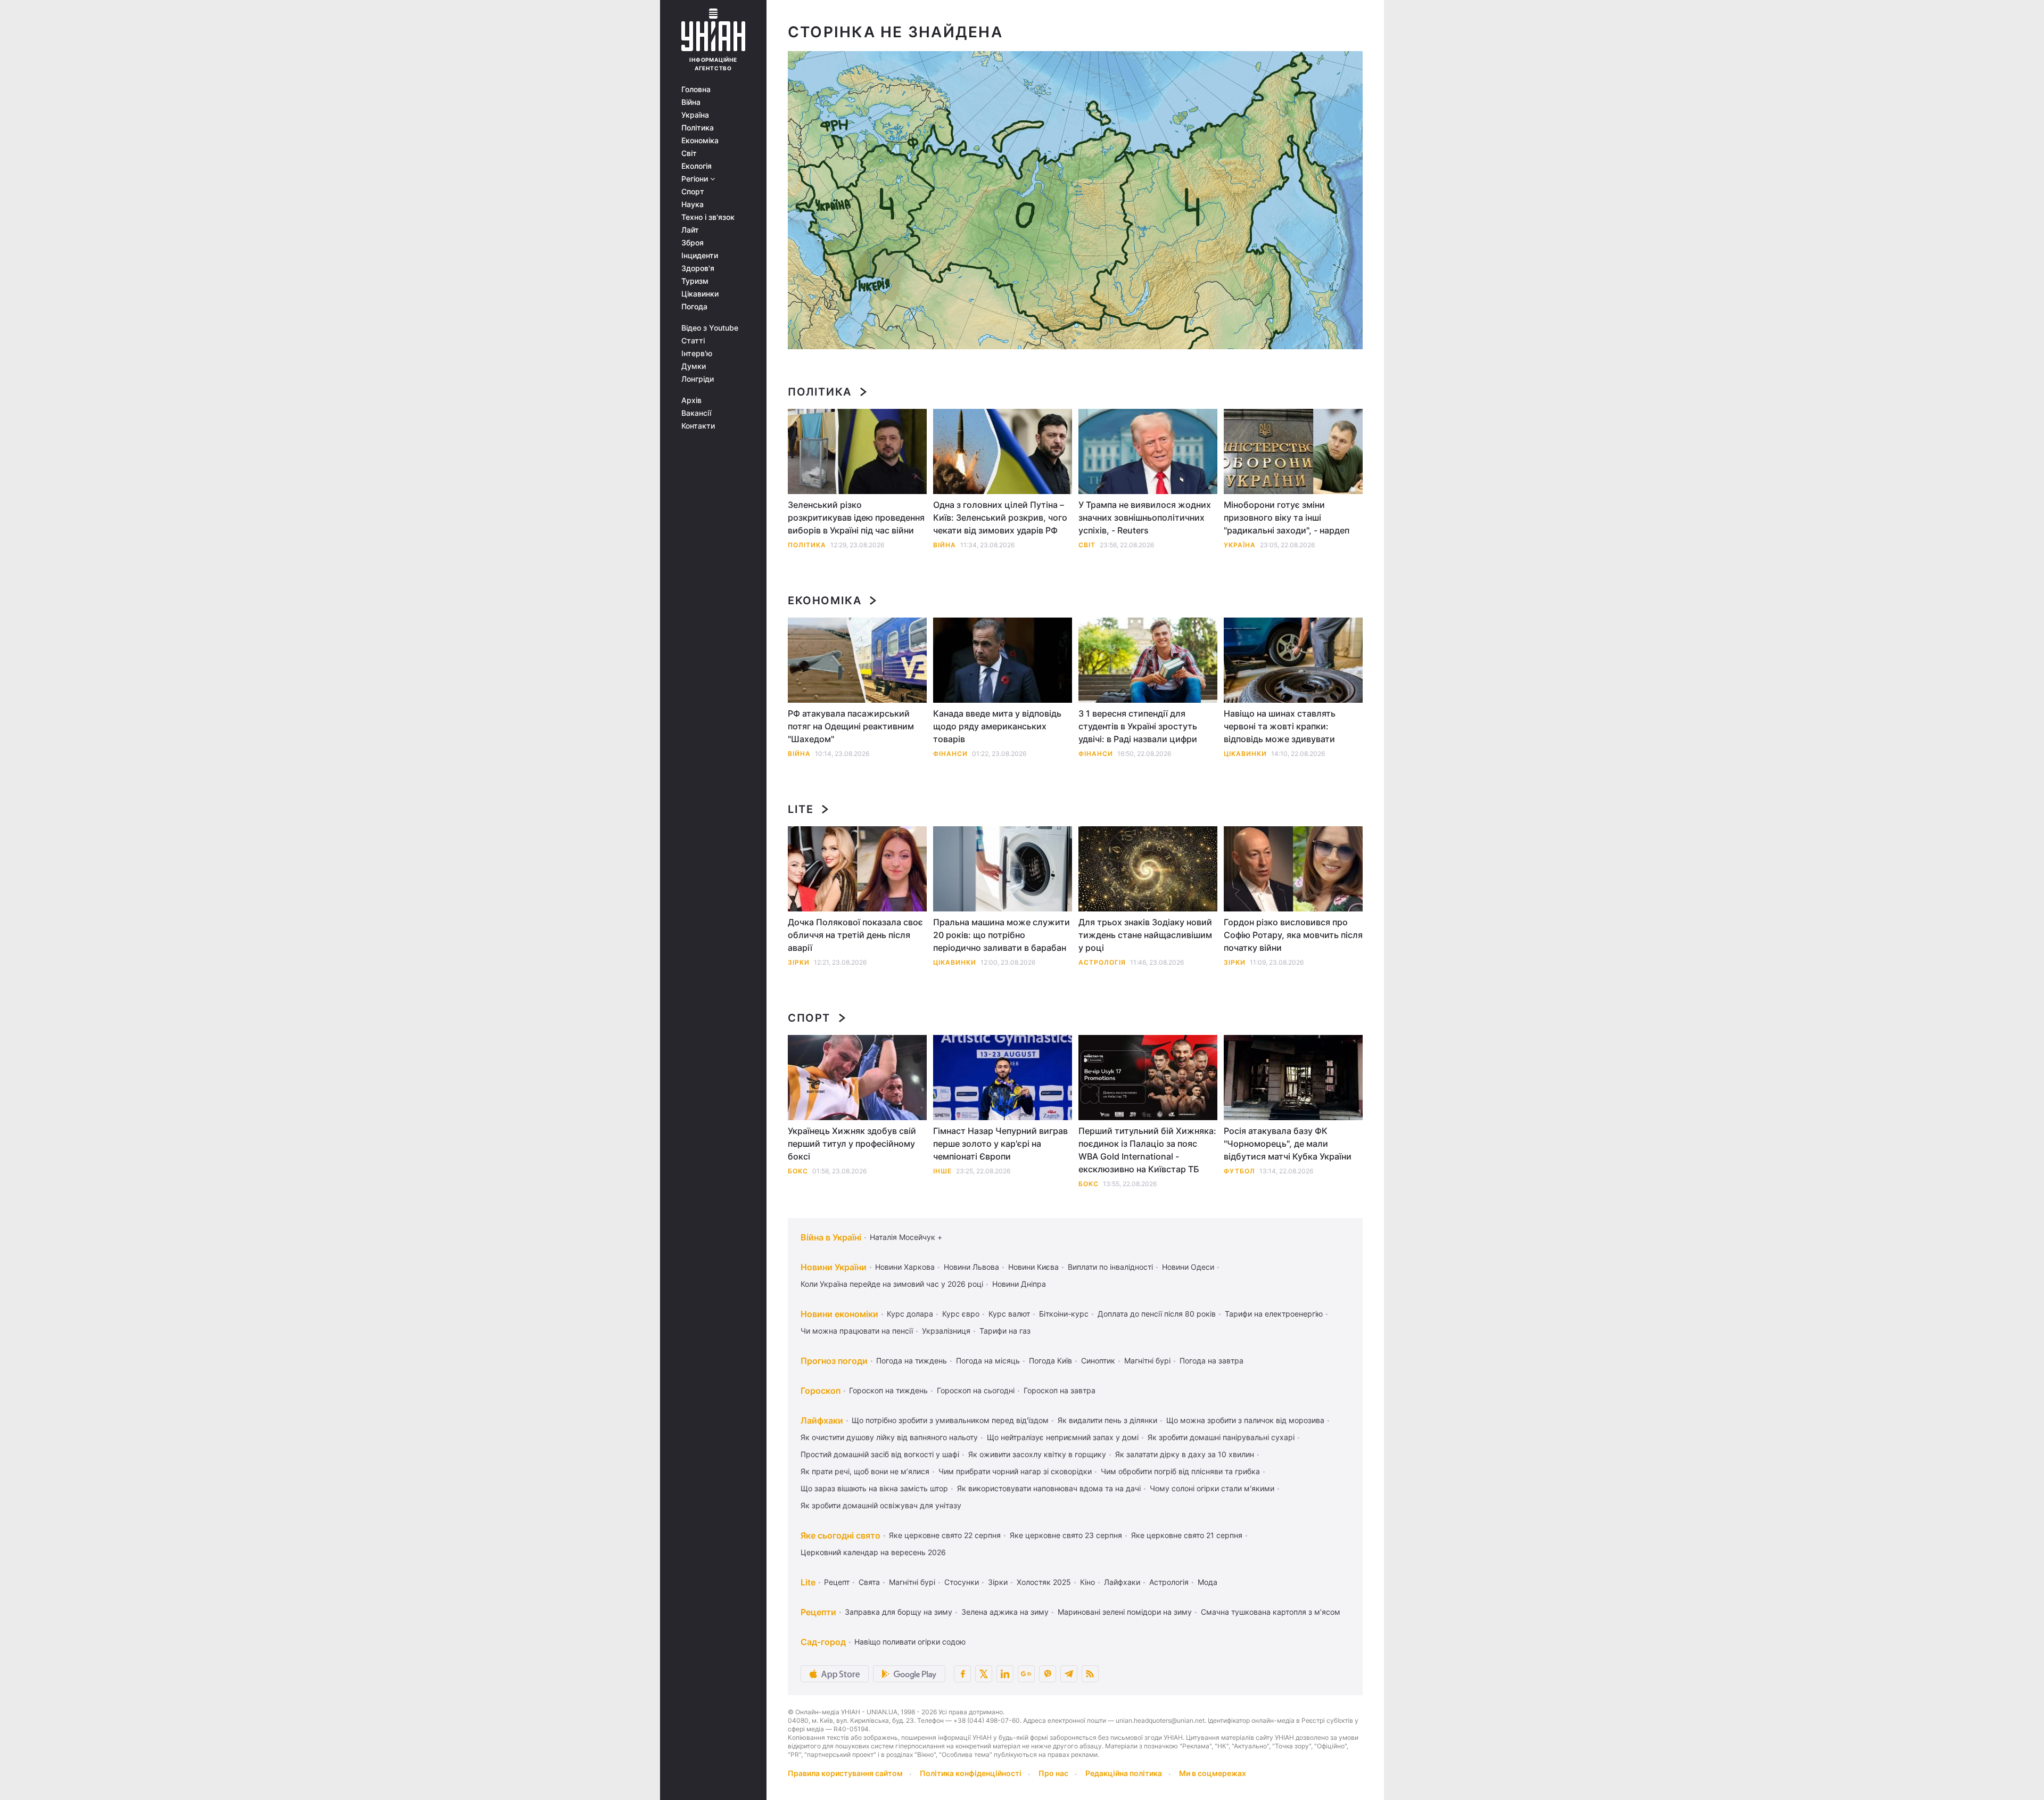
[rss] (1090, 1674)
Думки (694, 366)
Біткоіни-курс (1064, 1314)
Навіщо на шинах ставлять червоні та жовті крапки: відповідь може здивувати (1280, 726)
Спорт (693, 192)
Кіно (1087, 1582)
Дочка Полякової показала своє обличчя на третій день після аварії (855, 935)
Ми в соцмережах (1213, 1773)
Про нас (1053, 1773)
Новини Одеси (1188, 1267)
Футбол (1239, 1171)
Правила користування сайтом (845, 1773)
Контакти (698, 426)
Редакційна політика (1124, 1773)
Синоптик (1098, 1361)
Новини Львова (971, 1267)
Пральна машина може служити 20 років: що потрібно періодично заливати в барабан (1002, 935)
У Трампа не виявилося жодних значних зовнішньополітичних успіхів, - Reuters (1145, 517)
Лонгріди (698, 379)
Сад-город (823, 1642)
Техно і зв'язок (708, 217)
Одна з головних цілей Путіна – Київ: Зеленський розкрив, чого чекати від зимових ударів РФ (1000, 517)
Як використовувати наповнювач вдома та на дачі (1049, 1488)
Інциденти (700, 256)
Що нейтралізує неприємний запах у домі (1063, 1437)
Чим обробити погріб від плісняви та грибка (1180, 1471)
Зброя (693, 243)
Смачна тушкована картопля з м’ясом (1271, 1612)
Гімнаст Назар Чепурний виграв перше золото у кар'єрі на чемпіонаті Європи (1000, 1144)
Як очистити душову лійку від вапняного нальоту (889, 1437)
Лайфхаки (822, 1420)
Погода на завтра (1211, 1361)
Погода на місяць (988, 1361)
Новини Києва (1033, 1267)
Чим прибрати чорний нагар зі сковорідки (1015, 1471)
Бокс (798, 1171)
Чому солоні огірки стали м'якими (1212, 1488)
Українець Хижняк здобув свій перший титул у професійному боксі (852, 1144)
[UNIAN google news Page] (1026, 1674)
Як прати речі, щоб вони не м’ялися (865, 1471)
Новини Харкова (905, 1267)
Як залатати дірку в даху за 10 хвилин (1185, 1454)
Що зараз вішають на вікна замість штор (874, 1488)
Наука (693, 204)
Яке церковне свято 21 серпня (1187, 1535)
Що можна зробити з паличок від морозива (1245, 1420)
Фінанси (950, 754)
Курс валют (1009, 1314)
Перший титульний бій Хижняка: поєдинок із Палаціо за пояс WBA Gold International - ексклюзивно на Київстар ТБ (1147, 1150)
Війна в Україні (831, 1237)
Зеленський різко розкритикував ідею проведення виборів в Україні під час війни (856, 517)
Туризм (695, 281)
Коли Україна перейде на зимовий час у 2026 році (892, 1284)
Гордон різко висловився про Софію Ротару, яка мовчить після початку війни (1293, 935)
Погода (694, 307)
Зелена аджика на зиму (1005, 1612)
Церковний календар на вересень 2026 (873, 1552)
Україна (695, 115)
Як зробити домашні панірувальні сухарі (1221, 1437)
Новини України (834, 1267)
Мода (1208, 1582)
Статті (693, 341)
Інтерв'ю (697, 354)
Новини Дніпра (1019, 1284)
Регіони (696, 179)
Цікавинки (700, 294)
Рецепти (818, 1612)
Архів (691, 400)
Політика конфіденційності (971, 1773)
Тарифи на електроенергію (1274, 1314)
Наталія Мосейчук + (906, 1237)
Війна (691, 102)
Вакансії (696, 413)
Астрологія (1102, 962)
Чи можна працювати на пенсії (857, 1331)
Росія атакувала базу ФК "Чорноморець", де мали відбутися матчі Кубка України (1288, 1144)
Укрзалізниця (946, 1331)
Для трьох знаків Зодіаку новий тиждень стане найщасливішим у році (1145, 935)
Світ (689, 153)
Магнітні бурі (1147, 1361)
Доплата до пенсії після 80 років (1157, 1314)
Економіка (700, 141)
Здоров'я (698, 268)
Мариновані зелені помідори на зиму (1125, 1612)
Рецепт (837, 1582)
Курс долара (910, 1314)
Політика (698, 128)
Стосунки (962, 1582)
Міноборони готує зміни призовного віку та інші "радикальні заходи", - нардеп (1287, 517)
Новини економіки (839, 1314)
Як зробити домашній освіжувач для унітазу (881, 1505)
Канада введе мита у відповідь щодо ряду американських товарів (997, 726)
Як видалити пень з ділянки (1107, 1420)
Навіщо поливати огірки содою (910, 1642)
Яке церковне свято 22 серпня (945, 1535)
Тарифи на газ (1005, 1331)
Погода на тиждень (912, 1361)
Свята (869, 1582)
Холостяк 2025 (1044, 1582)
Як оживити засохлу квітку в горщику (1037, 1454)
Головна (696, 89)
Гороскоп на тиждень (888, 1390)
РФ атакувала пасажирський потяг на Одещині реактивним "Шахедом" (851, 726)
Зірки (799, 962)
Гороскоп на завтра (1060, 1390)
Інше (942, 1171)
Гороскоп (821, 1391)
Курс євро (961, 1314)
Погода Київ (1050, 1361)
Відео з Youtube (710, 328)
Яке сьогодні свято (840, 1535)
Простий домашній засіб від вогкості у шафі (880, 1454)
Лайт (690, 230)
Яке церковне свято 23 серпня (1066, 1535)
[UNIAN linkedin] (1005, 1674)
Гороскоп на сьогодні (976, 1390)
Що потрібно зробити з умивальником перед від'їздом (950, 1420)
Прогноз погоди (834, 1361)
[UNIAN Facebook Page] (962, 1674)
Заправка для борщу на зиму (899, 1612)
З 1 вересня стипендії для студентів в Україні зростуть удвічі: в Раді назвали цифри (1138, 726)
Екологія (697, 166)
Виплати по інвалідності (1110, 1267)
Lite (801, 809)
